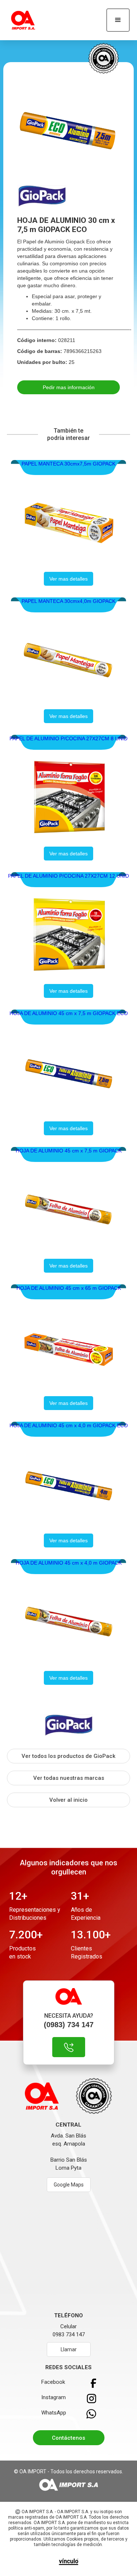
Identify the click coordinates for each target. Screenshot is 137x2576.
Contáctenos (68, 2438)
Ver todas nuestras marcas (69, 1778)
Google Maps (69, 2185)
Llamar (69, 2349)
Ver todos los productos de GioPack (68, 1756)
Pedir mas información (69, 387)
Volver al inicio (68, 1800)
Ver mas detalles (68, 579)
